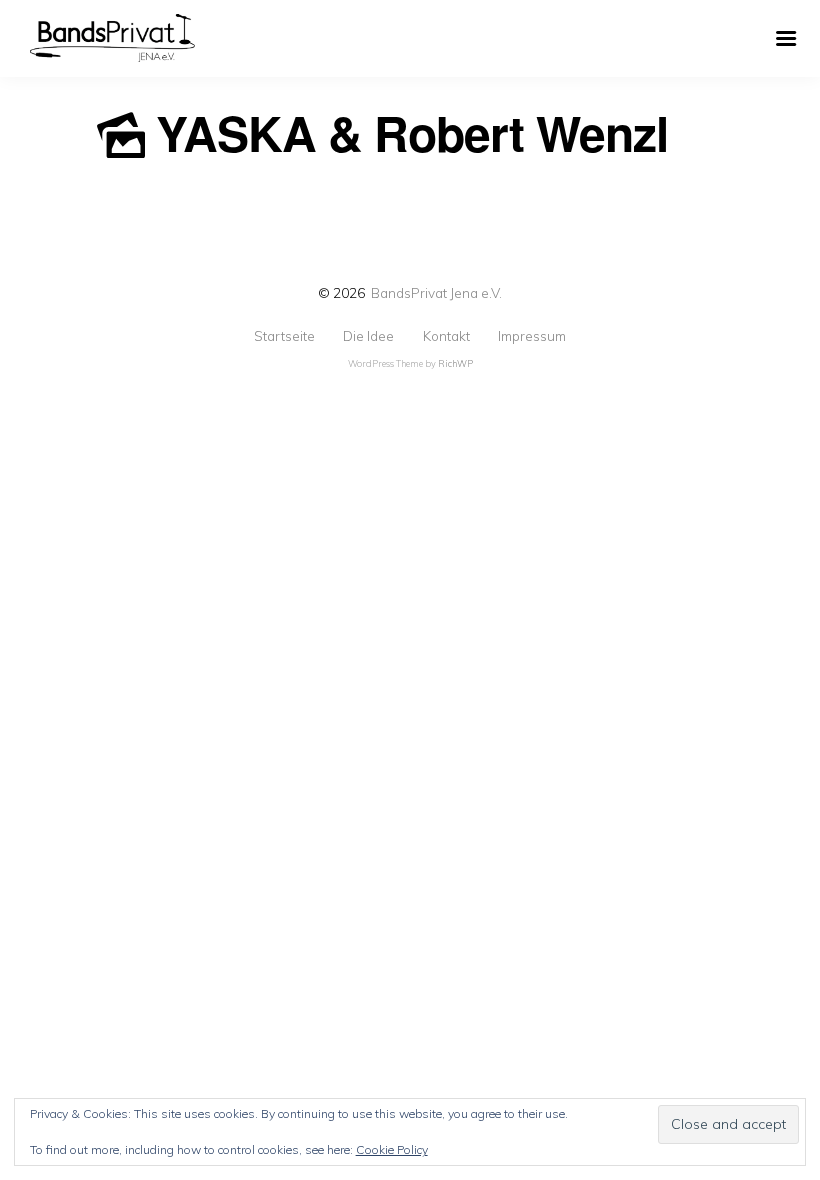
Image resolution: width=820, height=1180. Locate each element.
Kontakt (446, 336)
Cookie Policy (392, 1149)
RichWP (455, 363)
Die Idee (368, 336)
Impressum (532, 336)
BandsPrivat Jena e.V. (436, 292)
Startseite (284, 336)
